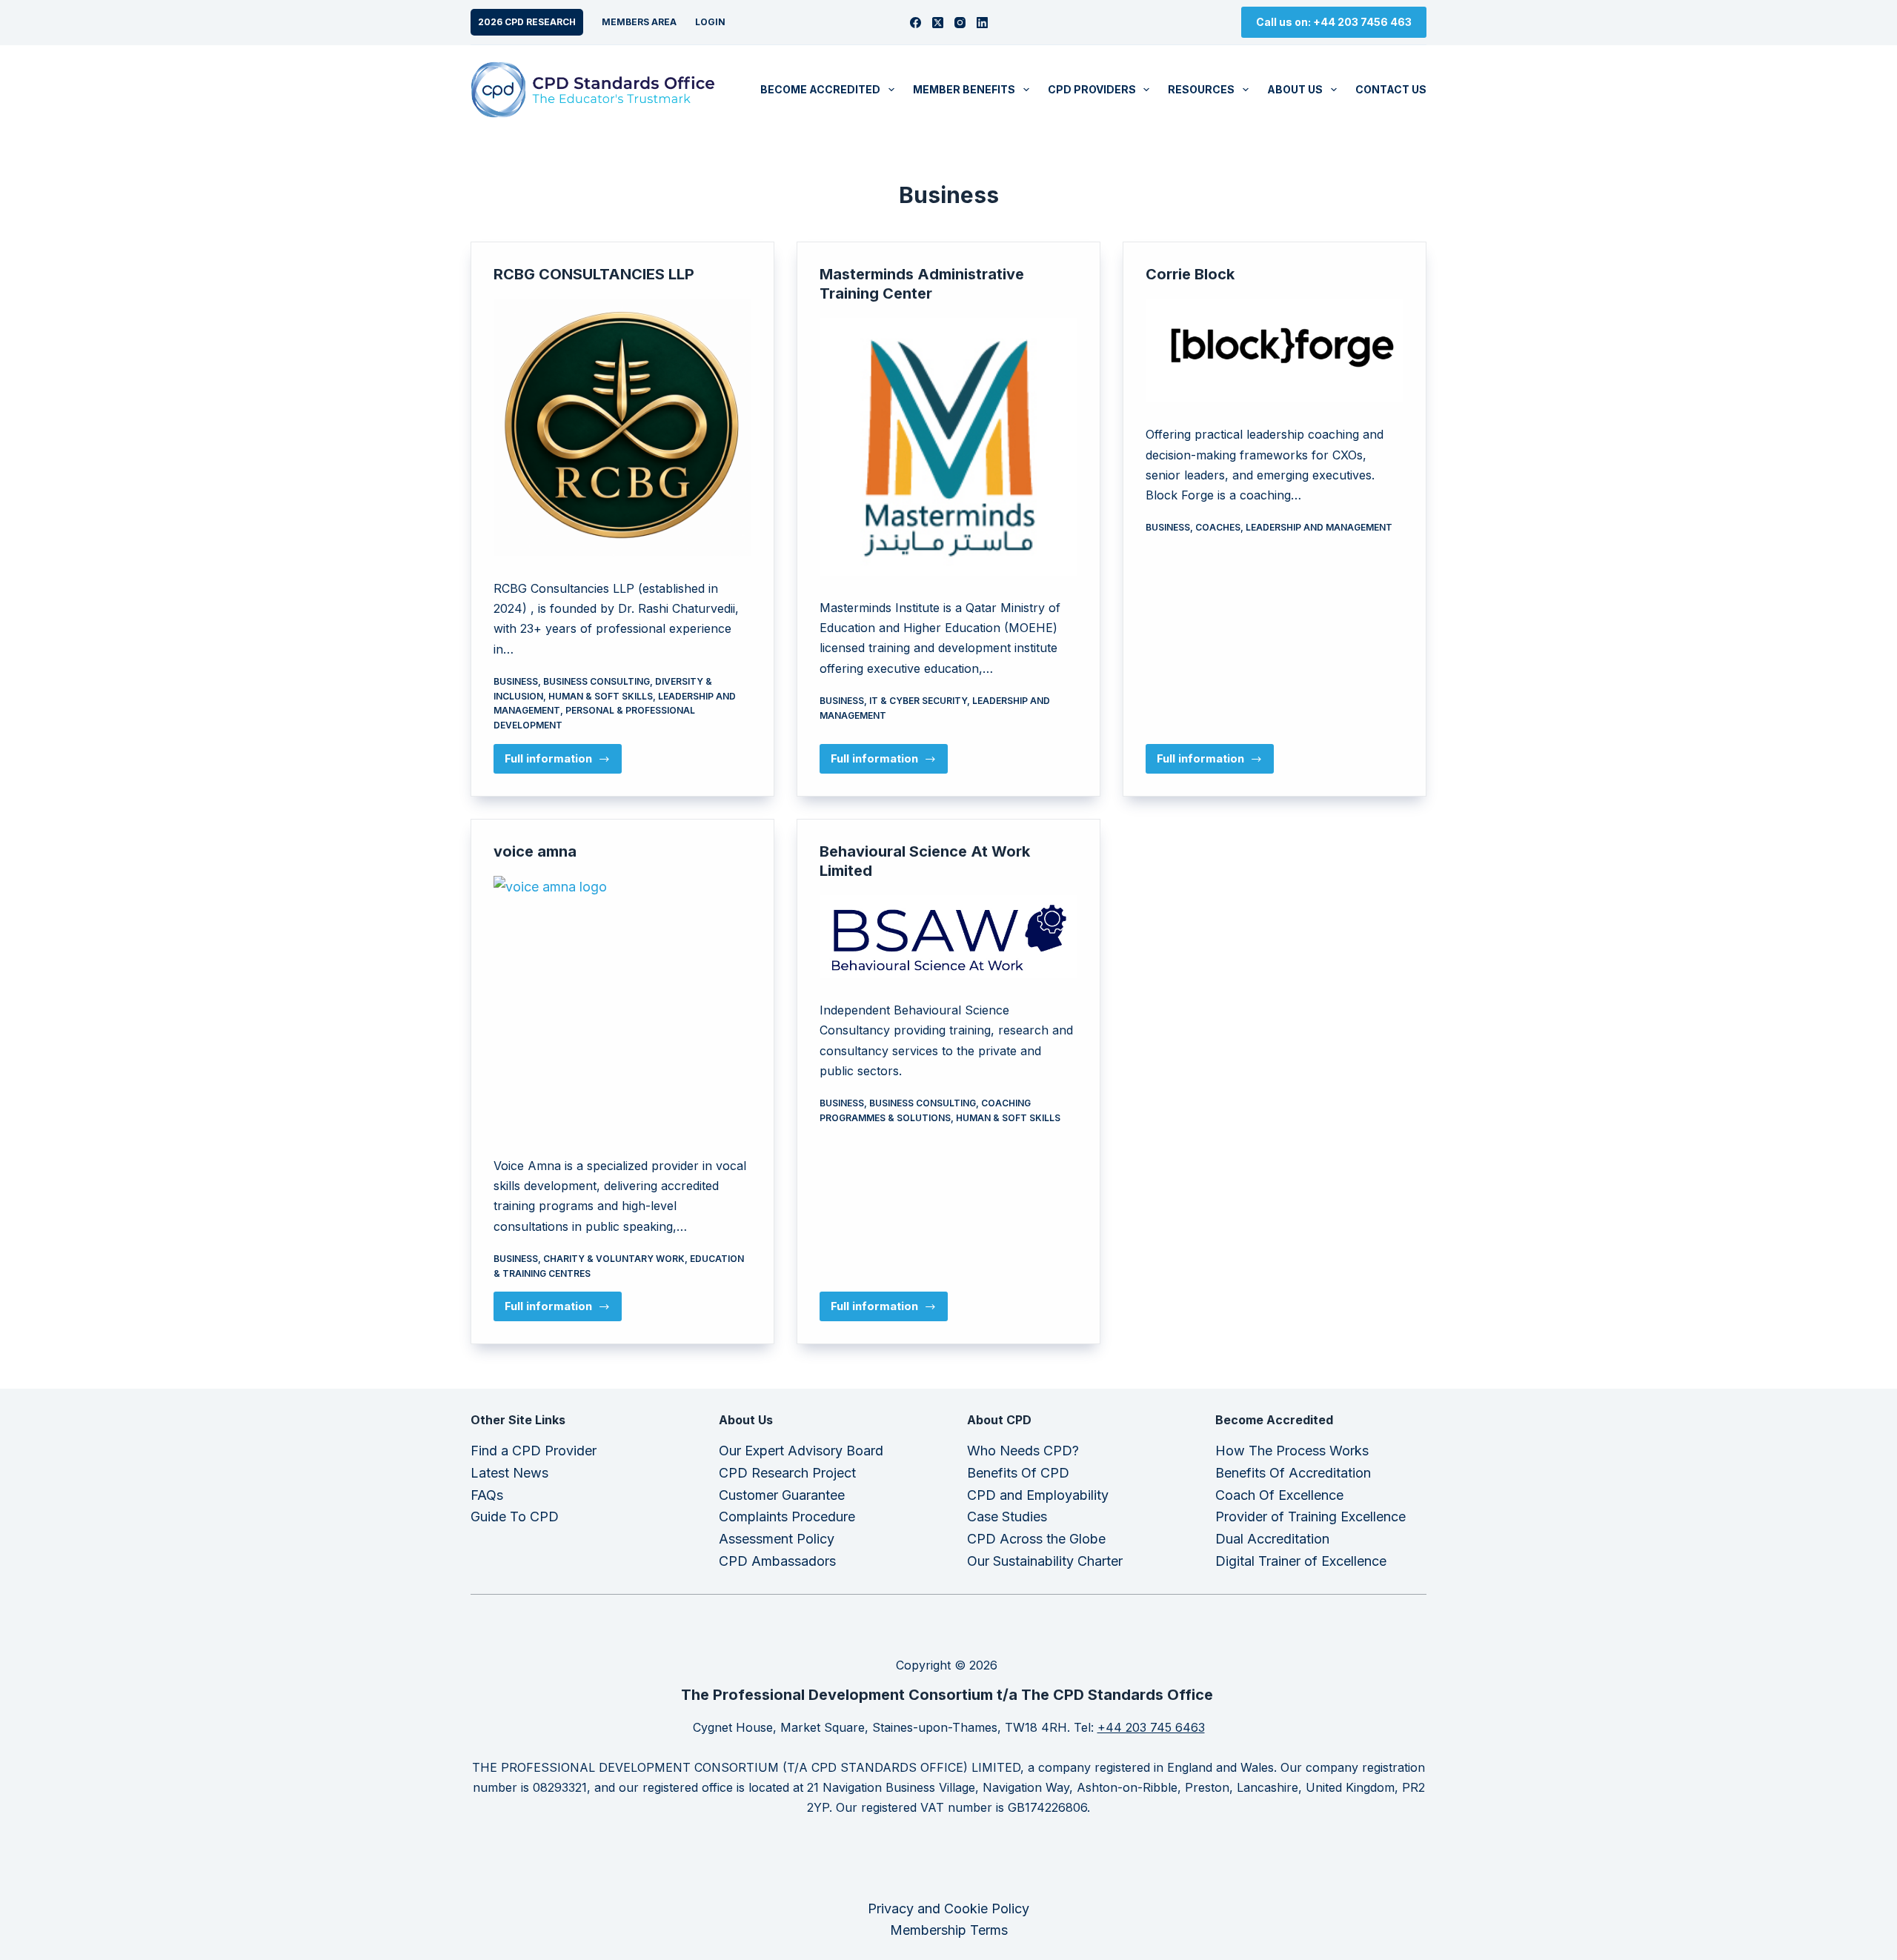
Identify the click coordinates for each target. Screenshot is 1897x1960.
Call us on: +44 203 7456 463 (1334, 22)
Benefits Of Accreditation (1293, 1473)
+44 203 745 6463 (1151, 1727)
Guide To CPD (515, 1516)
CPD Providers (1092, 89)
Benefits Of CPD (1018, 1473)
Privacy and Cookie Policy (948, 1908)
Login (710, 22)
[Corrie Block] (1275, 351)
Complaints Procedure (787, 1516)
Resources (1201, 89)
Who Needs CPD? (1023, 1451)
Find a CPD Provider (534, 1451)
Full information (563, 763)
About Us (1295, 89)
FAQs (487, 1495)
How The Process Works (1292, 1451)
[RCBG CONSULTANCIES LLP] (622, 428)
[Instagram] (960, 23)
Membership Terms (949, 1930)
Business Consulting (597, 681)
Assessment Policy (777, 1539)
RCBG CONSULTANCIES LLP (594, 274)
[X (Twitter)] (938, 23)
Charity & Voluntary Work (614, 1259)
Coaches (1218, 527)
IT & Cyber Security (918, 701)
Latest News (509, 1473)
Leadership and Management (1319, 527)
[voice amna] (622, 1005)
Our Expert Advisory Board (801, 1451)
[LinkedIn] (982, 23)
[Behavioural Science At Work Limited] (948, 937)
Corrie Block (1190, 274)
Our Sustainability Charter (1045, 1561)
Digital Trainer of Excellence (1301, 1561)
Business (516, 681)
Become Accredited (820, 89)
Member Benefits (964, 89)
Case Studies (1007, 1516)
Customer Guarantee (782, 1495)
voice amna (535, 851)
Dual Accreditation (1272, 1539)
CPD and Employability (1038, 1495)
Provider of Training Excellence (1310, 1516)
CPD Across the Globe (1036, 1539)
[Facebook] (916, 23)
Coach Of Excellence (1279, 1495)
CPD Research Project (787, 1473)
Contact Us (1391, 89)
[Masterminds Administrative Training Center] (948, 447)
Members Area (639, 22)
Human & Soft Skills (601, 696)
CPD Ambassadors (777, 1561)
